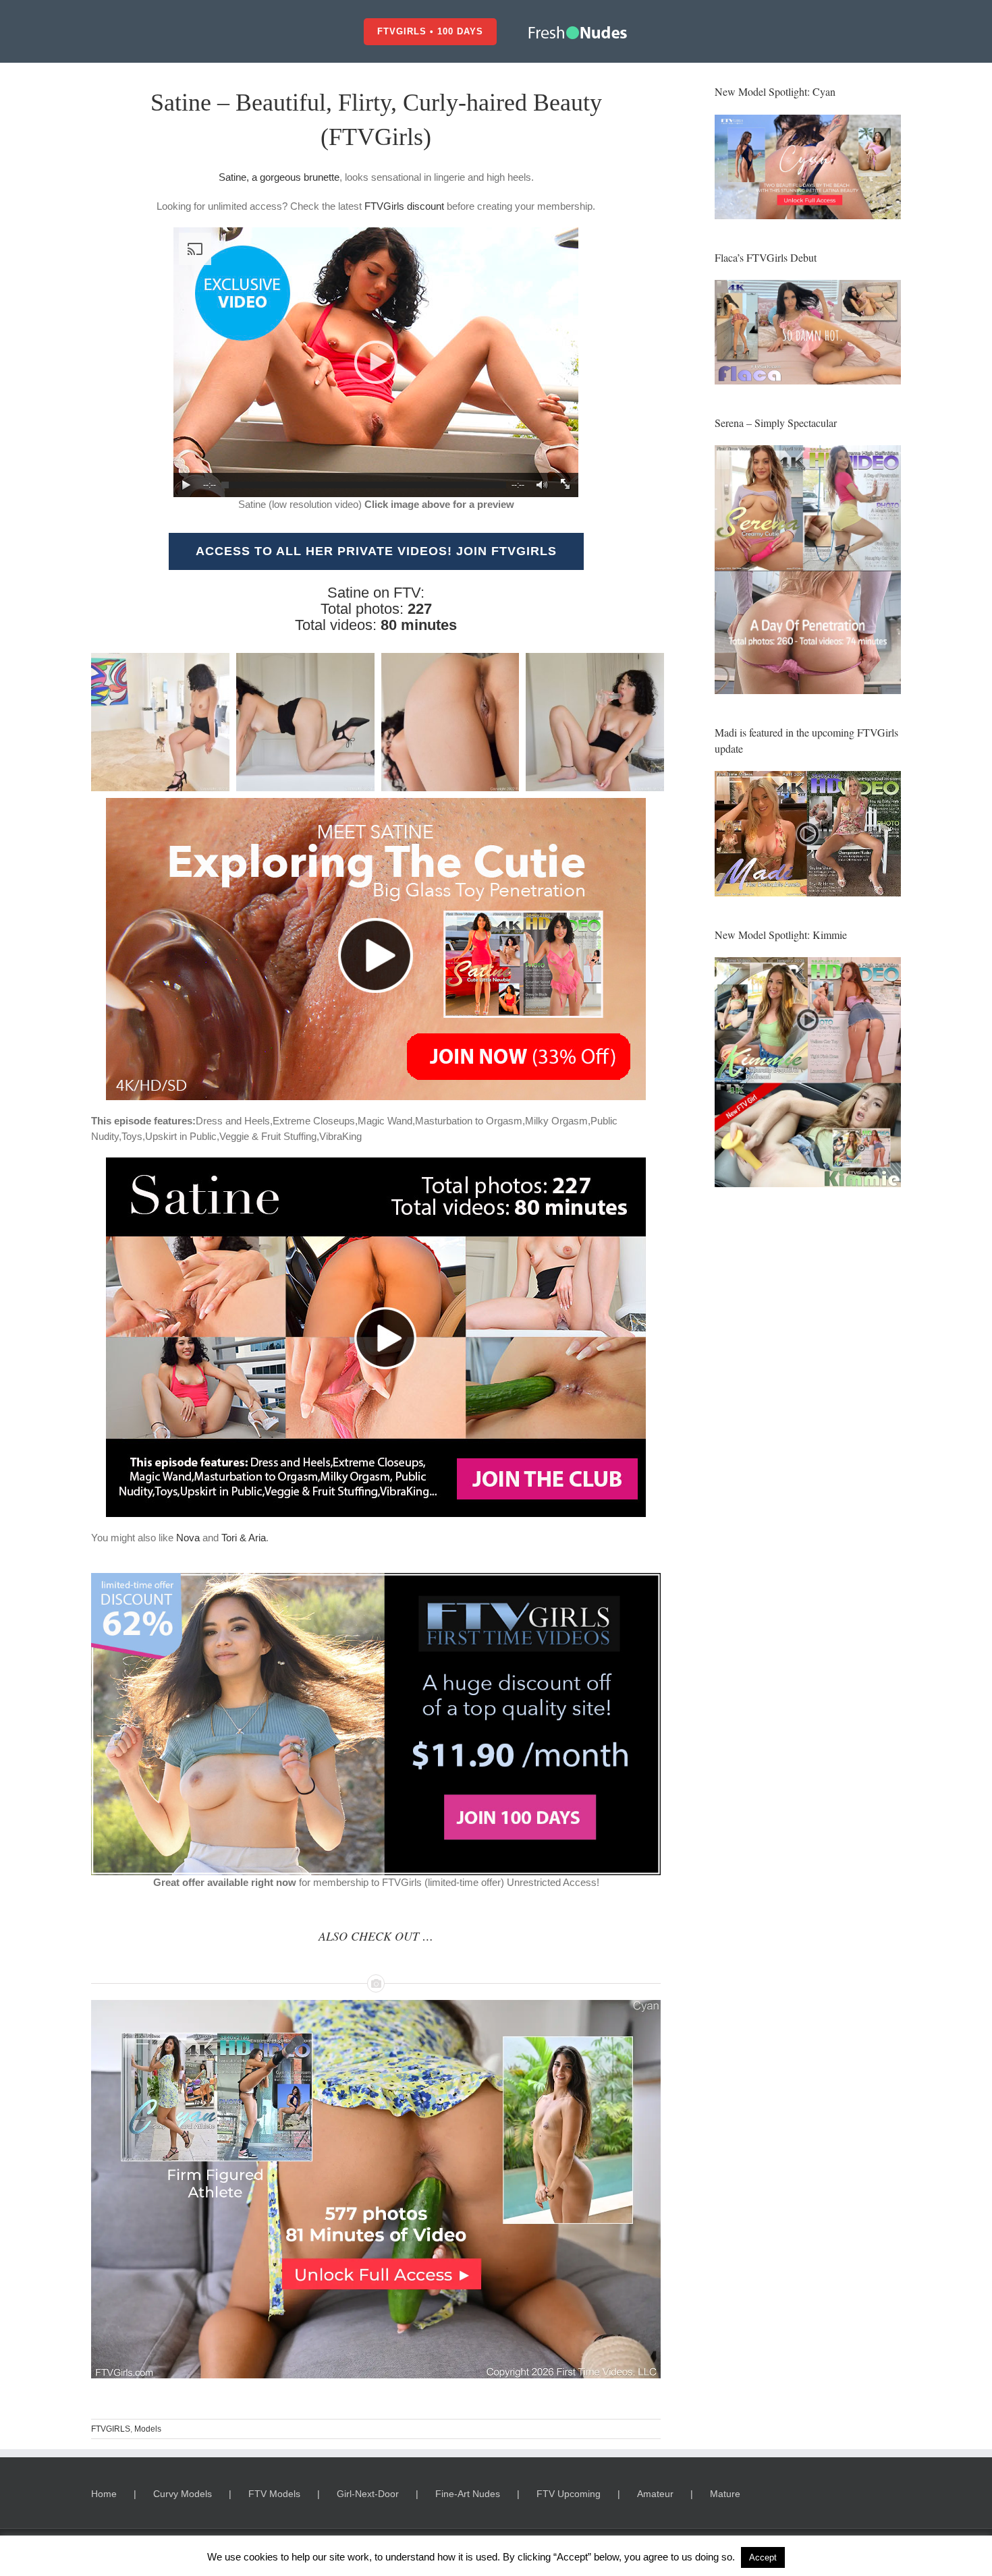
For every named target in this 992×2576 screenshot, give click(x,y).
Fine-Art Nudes (468, 2494)
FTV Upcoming (569, 2494)
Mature (725, 2494)
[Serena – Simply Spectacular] (808, 570)
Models (148, 2429)
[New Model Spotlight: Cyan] (808, 122)
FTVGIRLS (111, 2429)
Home (104, 2494)
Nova (188, 1538)
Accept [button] (763, 2557)
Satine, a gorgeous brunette (279, 177)
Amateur (655, 2494)
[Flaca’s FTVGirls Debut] (808, 332)
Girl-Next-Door (368, 2494)
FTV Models (274, 2494)
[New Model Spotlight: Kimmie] (808, 1072)
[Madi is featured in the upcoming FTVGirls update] (808, 834)
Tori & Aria (244, 1538)
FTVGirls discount (404, 206)
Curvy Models (183, 2494)
